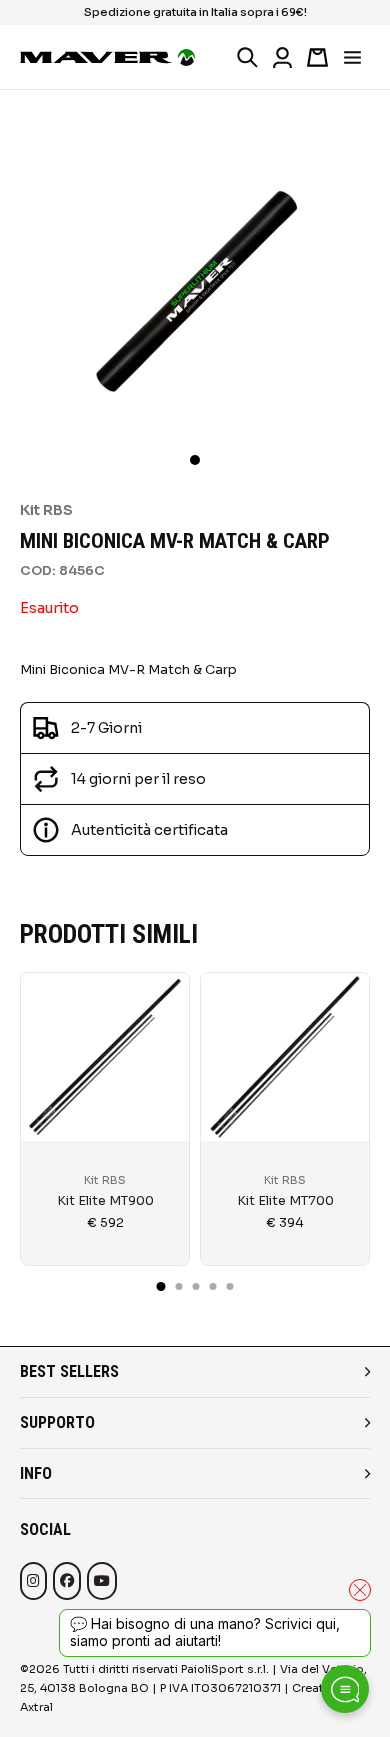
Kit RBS (46, 510)
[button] (195, 460)
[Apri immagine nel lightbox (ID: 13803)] (195, 284)
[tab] (161, 1286)
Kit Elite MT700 (285, 1201)
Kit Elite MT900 (105, 1201)
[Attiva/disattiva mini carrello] (317, 57)
